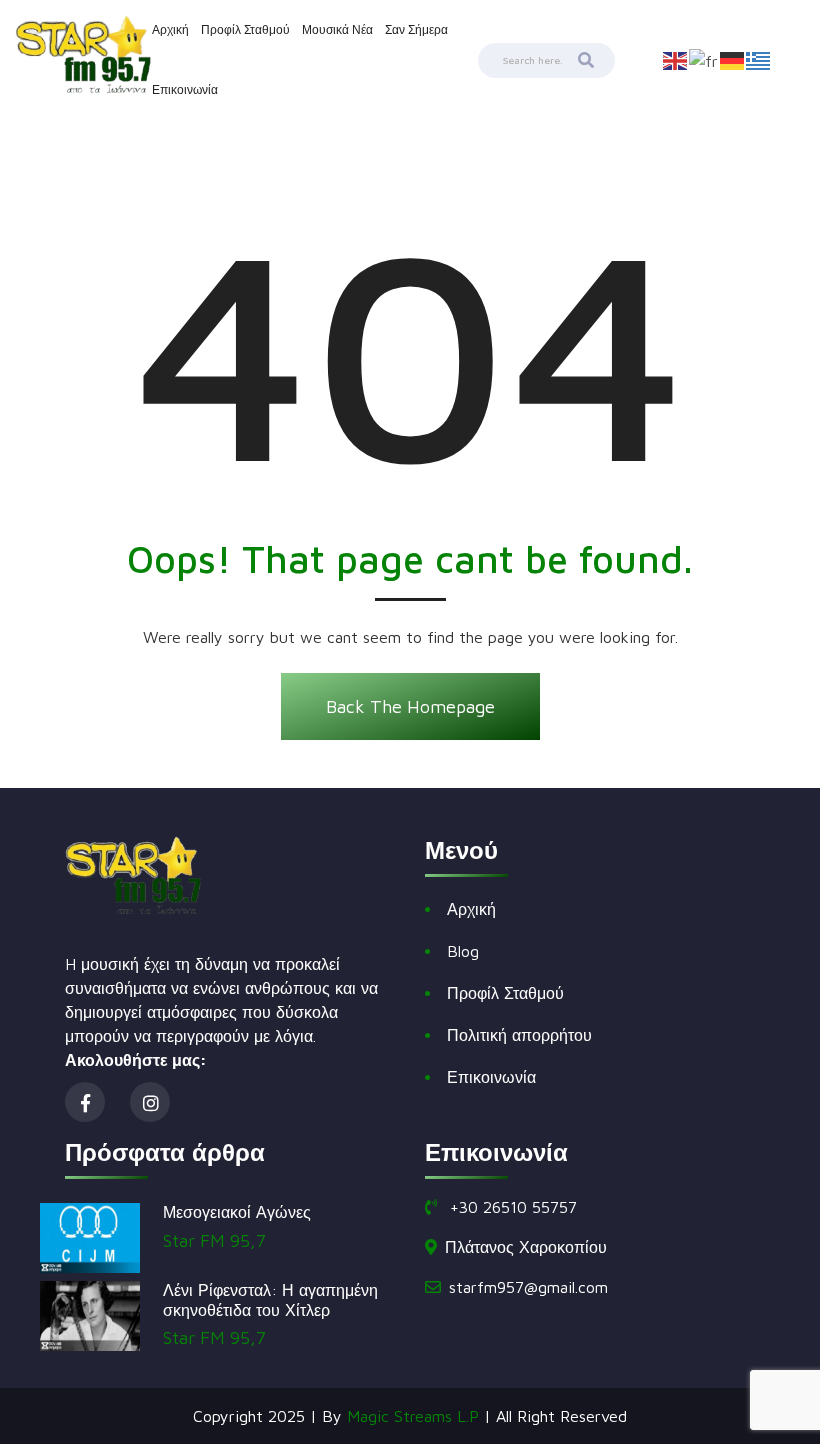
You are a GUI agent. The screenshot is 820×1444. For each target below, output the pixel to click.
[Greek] (759, 59)
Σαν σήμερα (416, 29)
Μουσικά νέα (337, 29)
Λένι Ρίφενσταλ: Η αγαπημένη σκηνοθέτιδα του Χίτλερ (270, 1299)
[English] (676, 59)
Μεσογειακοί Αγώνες (237, 1212)
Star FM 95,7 (214, 1240)
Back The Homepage (410, 706)
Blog (463, 951)
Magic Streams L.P (413, 1416)
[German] (733, 59)
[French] (704, 59)
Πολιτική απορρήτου (519, 1035)
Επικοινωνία (185, 89)
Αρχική (170, 29)
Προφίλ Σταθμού (245, 29)
